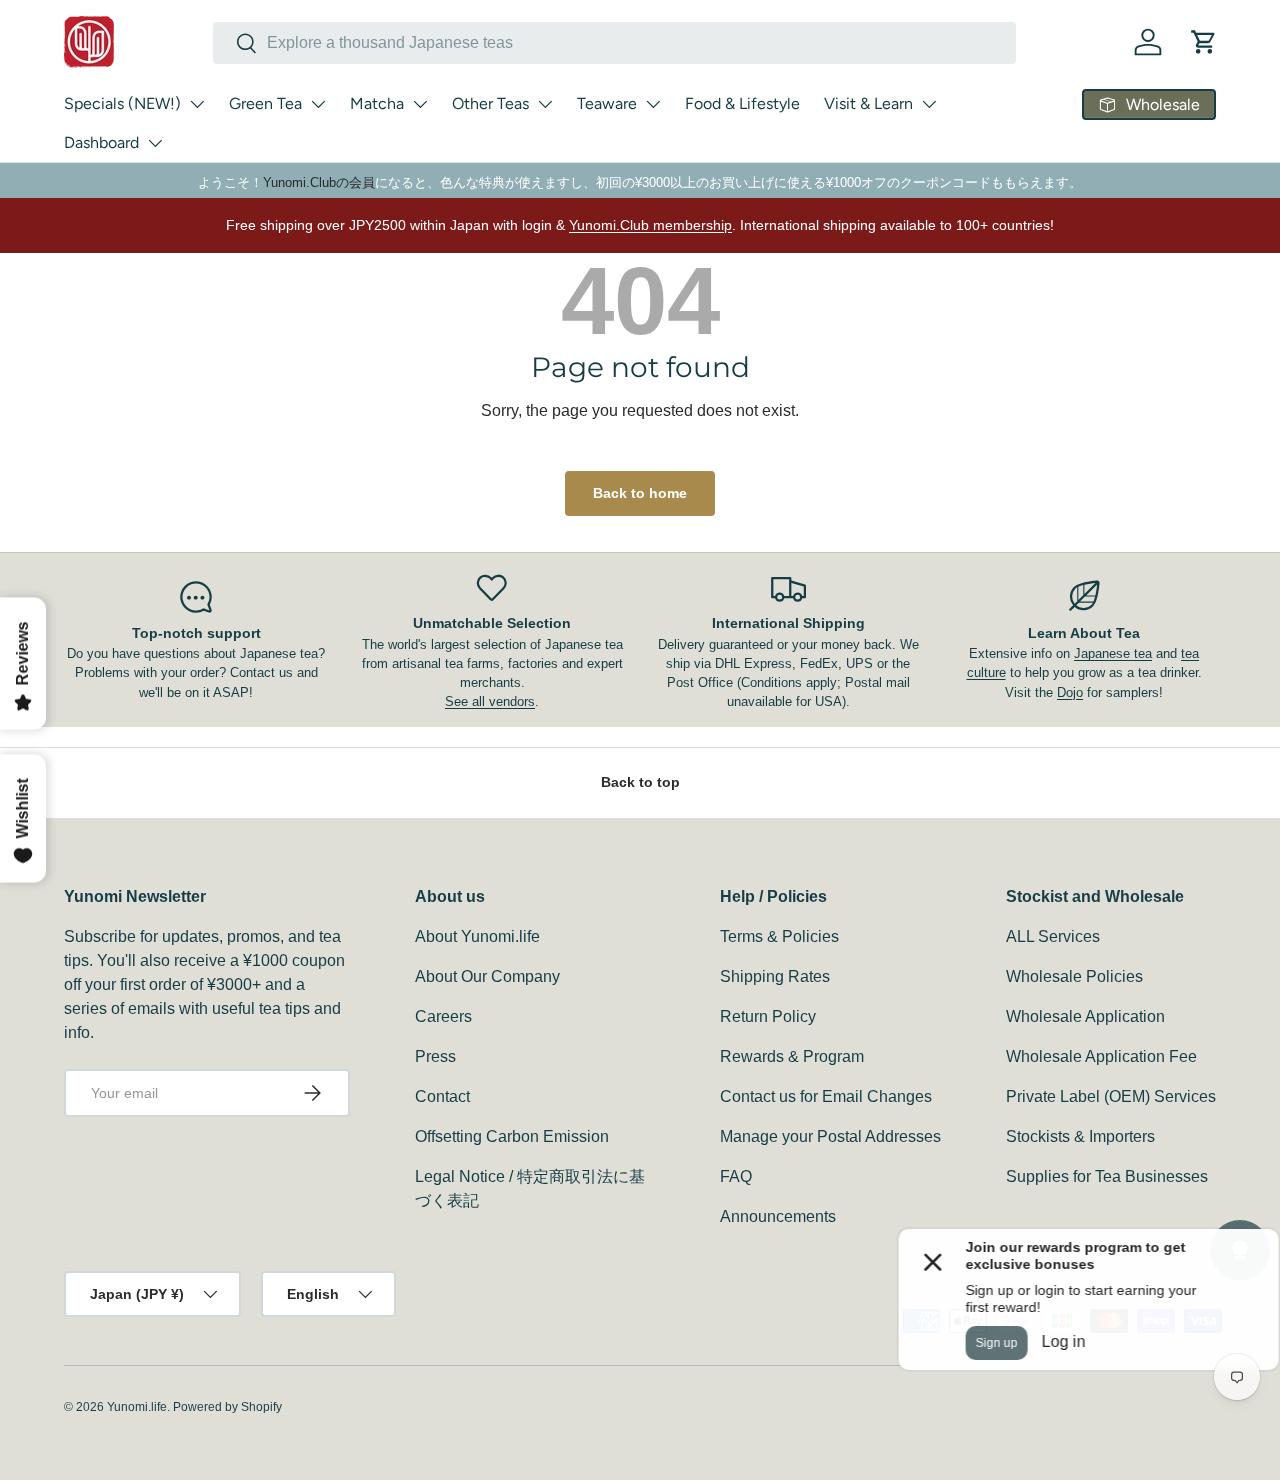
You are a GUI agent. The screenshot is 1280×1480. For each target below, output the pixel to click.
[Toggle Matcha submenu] (420, 104)
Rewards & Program (792, 1056)
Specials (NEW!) (122, 103)
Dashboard (101, 142)
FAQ (736, 1176)
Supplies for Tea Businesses (1107, 1176)
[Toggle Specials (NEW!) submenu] (197, 104)
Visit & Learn (868, 103)
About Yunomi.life (477, 936)
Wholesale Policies (1074, 976)
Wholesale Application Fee (1101, 1056)
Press (435, 1056)
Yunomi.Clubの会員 (319, 182)
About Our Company (487, 976)
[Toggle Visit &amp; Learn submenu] (929, 104)
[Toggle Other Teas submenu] (545, 104)
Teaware (607, 103)
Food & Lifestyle (742, 103)
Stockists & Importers (1080, 1136)
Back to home (640, 493)
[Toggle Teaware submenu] (653, 104)
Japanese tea (1113, 653)
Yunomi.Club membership (650, 225)
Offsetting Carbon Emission (512, 1136)
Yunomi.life (137, 1407)
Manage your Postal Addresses (830, 1136)
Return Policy (768, 1016)
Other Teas (490, 103)
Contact (442, 1096)
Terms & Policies (779, 936)
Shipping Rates (775, 976)
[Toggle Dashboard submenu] (155, 143)
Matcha (377, 103)
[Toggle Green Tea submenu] (318, 104)
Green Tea (265, 103)
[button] (1204, 42)
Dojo (1070, 692)
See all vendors (490, 701)
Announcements (778, 1216)
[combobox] (614, 43)
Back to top (640, 782)
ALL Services (1053, 936)
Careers (443, 1016)
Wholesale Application (1085, 1016)
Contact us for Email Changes (826, 1096)
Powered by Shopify (227, 1407)
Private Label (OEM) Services (1111, 1096)
